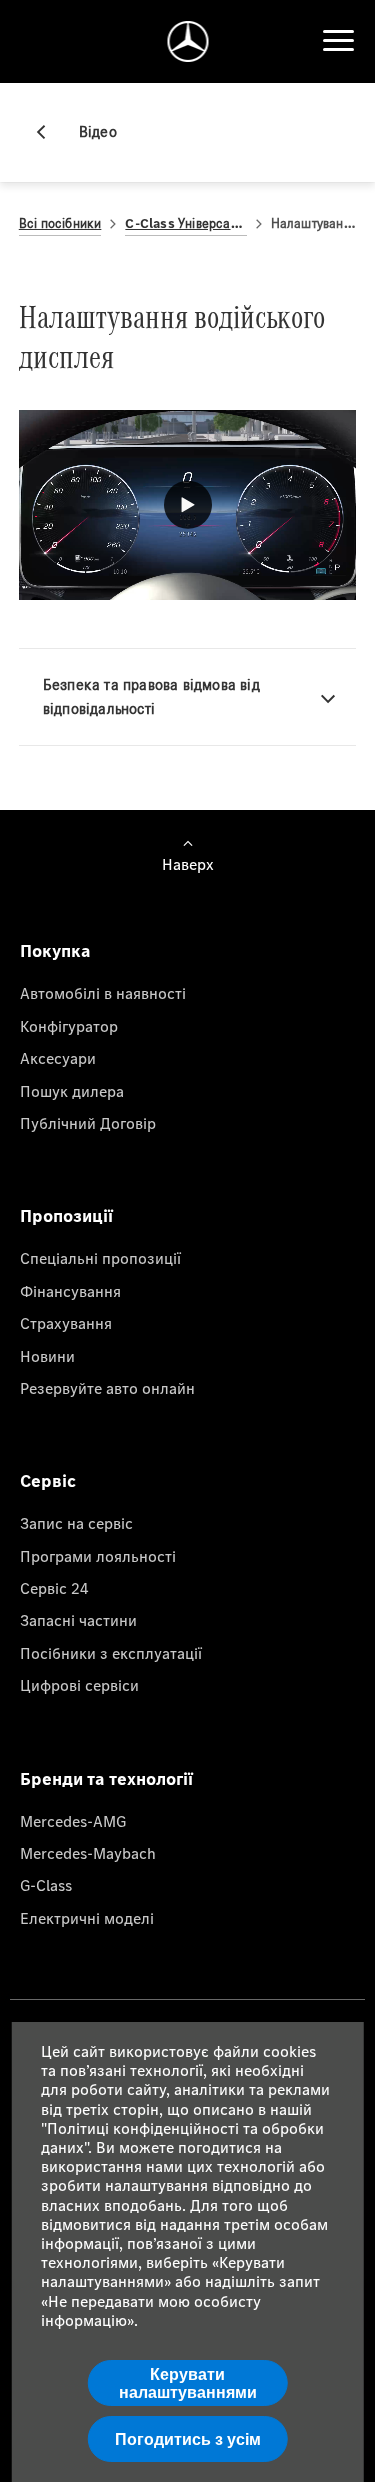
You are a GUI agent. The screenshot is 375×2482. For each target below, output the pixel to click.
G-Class (46, 1885)
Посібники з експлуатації (111, 1653)
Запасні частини (78, 1620)
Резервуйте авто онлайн (107, 1388)
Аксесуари (58, 1058)
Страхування (66, 1323)
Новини (47, 1356)
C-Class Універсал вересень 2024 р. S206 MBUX (185, 223)
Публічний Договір (88, 1123)
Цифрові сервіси (79, 1685)
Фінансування (70, 1291)
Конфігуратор (69, 1026)
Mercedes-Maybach (88, 1853)
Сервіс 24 (54, 1588)
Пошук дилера (72, 1091)
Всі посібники (60, 223)
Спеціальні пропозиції (100, 1258)
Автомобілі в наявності (103, 993)
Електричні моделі (87, 1918)
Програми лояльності (98, 1556)
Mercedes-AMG (73, 1821)
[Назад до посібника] (49, 132)
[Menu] (338, 41)
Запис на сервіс (76, 1523)
